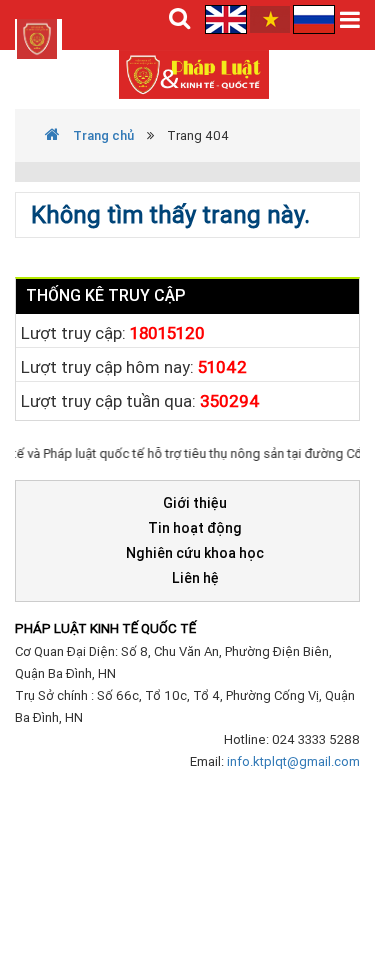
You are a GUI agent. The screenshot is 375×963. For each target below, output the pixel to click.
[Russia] (314, 18)
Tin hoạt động (195, 528)
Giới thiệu (195, 503)
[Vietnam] (270, 18)
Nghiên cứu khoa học (195, 553)
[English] (227, 18)
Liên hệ (195, 578)
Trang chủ (102, 135)
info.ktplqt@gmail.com (293, 761)
